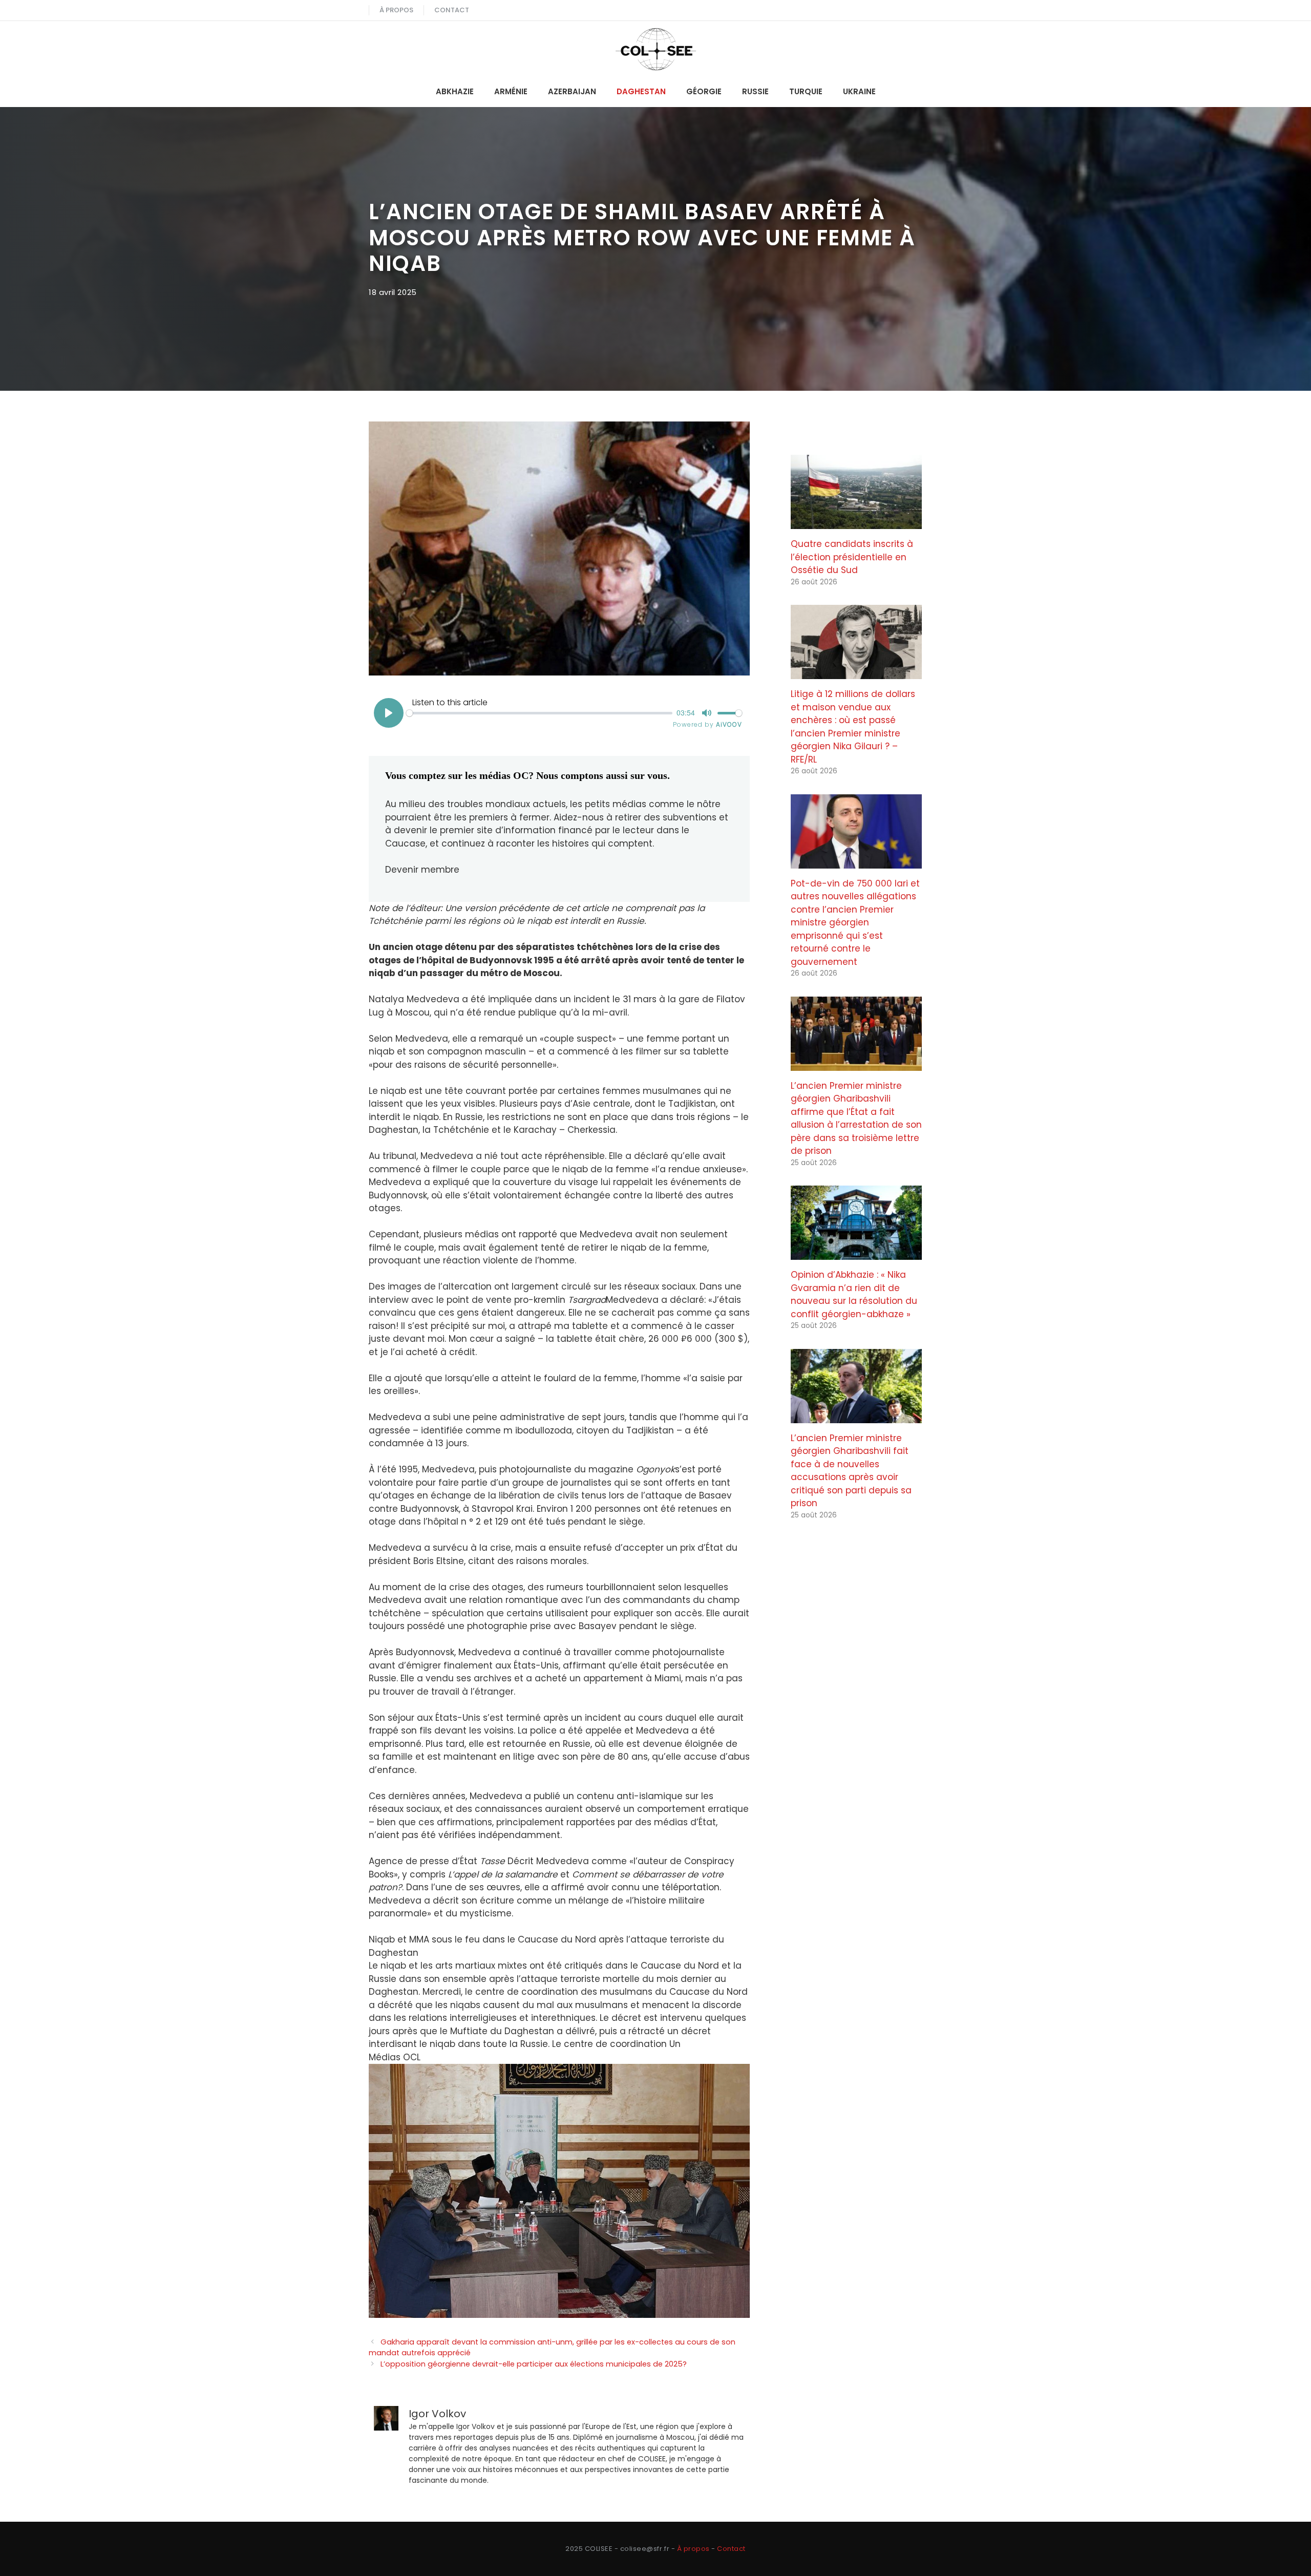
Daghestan (641, 91)
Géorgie (704, 91)
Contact (452, 10)
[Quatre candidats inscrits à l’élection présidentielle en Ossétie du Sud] (856, 522)
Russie (755, 91)
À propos (396, 10)
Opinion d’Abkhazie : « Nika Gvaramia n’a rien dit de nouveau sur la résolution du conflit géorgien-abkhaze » (854, 1294)
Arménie (511, 91)
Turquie (806, 91)
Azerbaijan (572, 91)
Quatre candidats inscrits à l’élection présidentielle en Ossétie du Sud (852, 557)
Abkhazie (455, 91)
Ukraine (859, 91)
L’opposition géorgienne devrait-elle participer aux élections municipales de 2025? (534, 2364)
